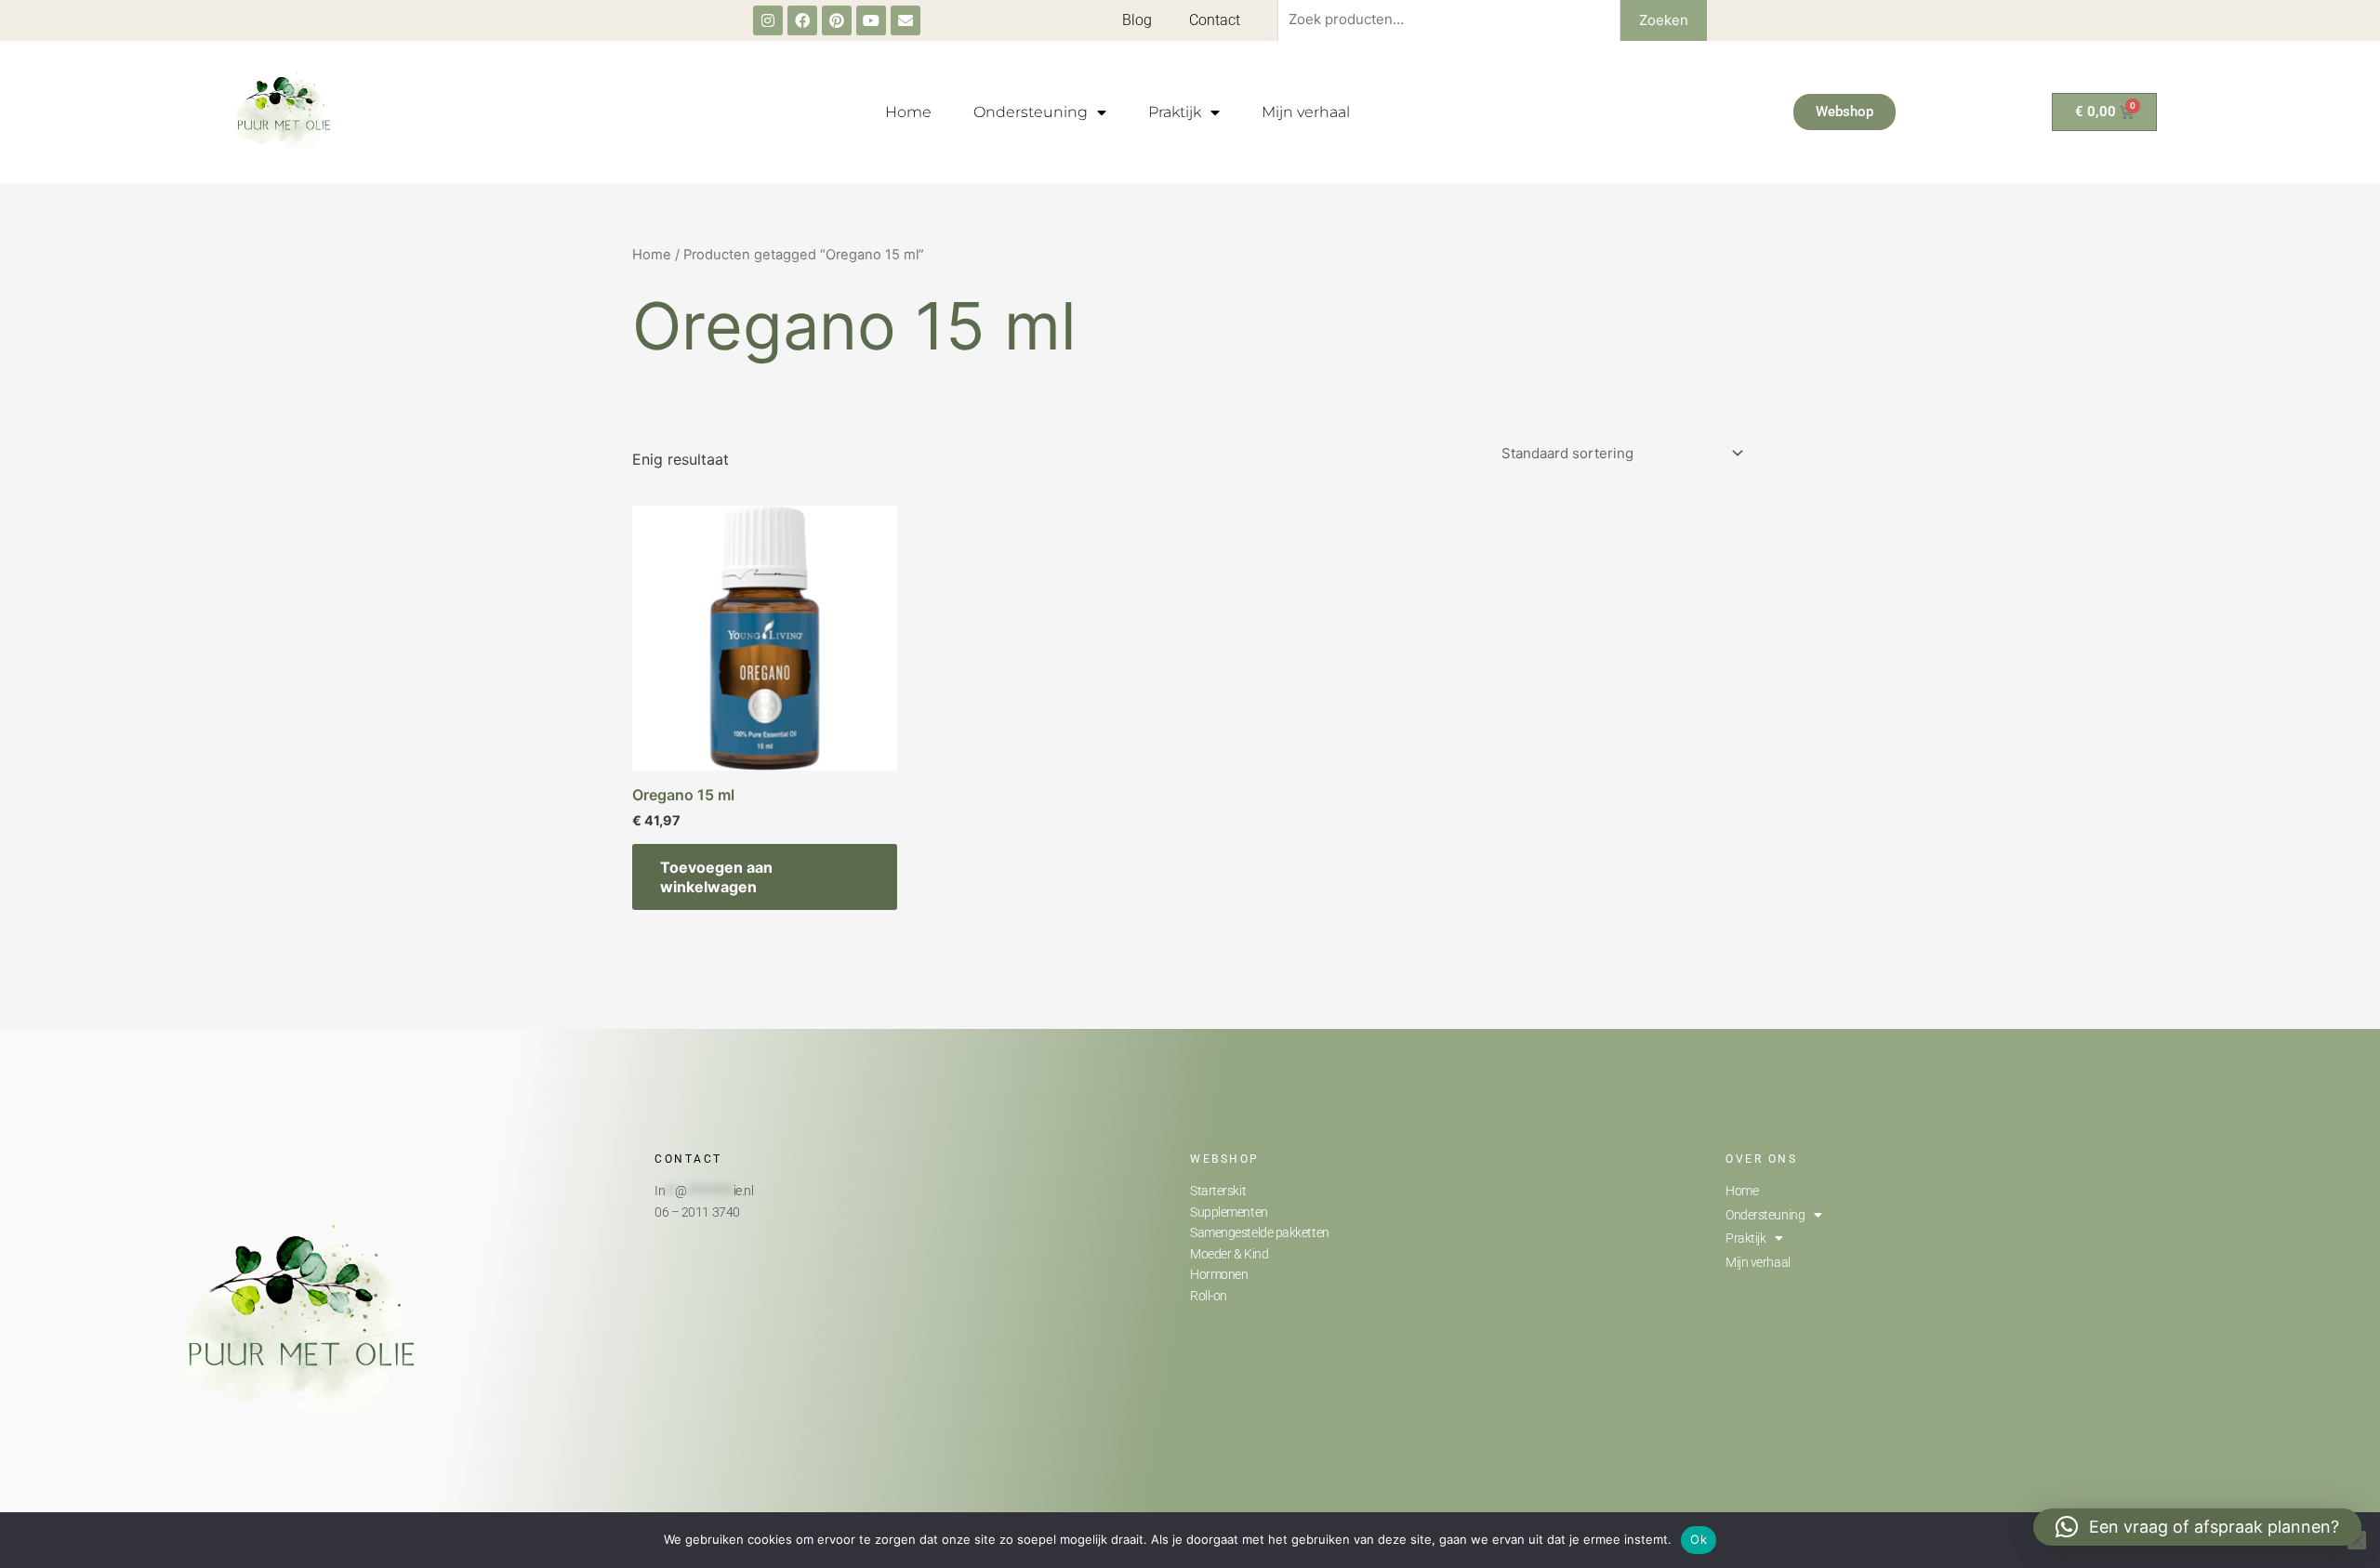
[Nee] (2357, 1540)
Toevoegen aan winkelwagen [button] (716, 877)
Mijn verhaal (1306, 112)
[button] (2197, 1527)
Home (908, 112)
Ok (1699, 1539)
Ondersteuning (1031, 112)
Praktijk (1175, 112)
